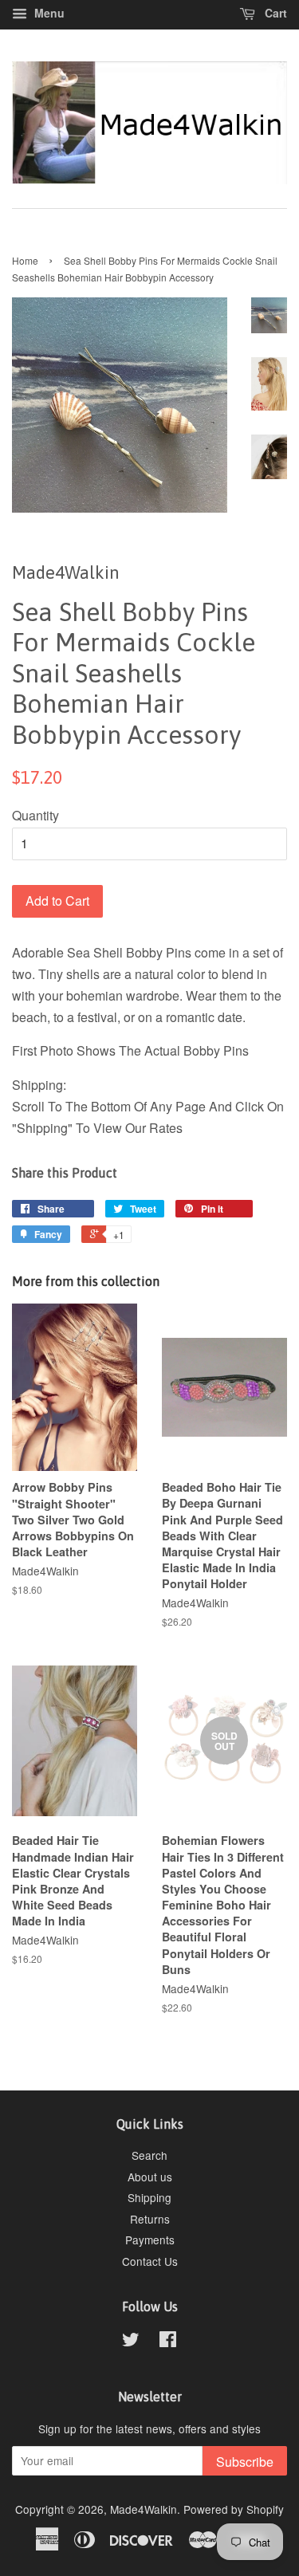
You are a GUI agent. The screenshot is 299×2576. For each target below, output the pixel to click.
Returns (150, 2219)
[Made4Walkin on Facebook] (168, 2342)
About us (150, 2177)
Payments (150, 2240)
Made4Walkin (144, 2509)
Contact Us (150, 2261)
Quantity (35, 815)
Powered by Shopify (234, 2509)
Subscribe (245, 2462)
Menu (48, 13)
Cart (274, 13)
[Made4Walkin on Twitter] (131, 2342)
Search (149, 2155)
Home (25, 260)
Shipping (149, 2197)
